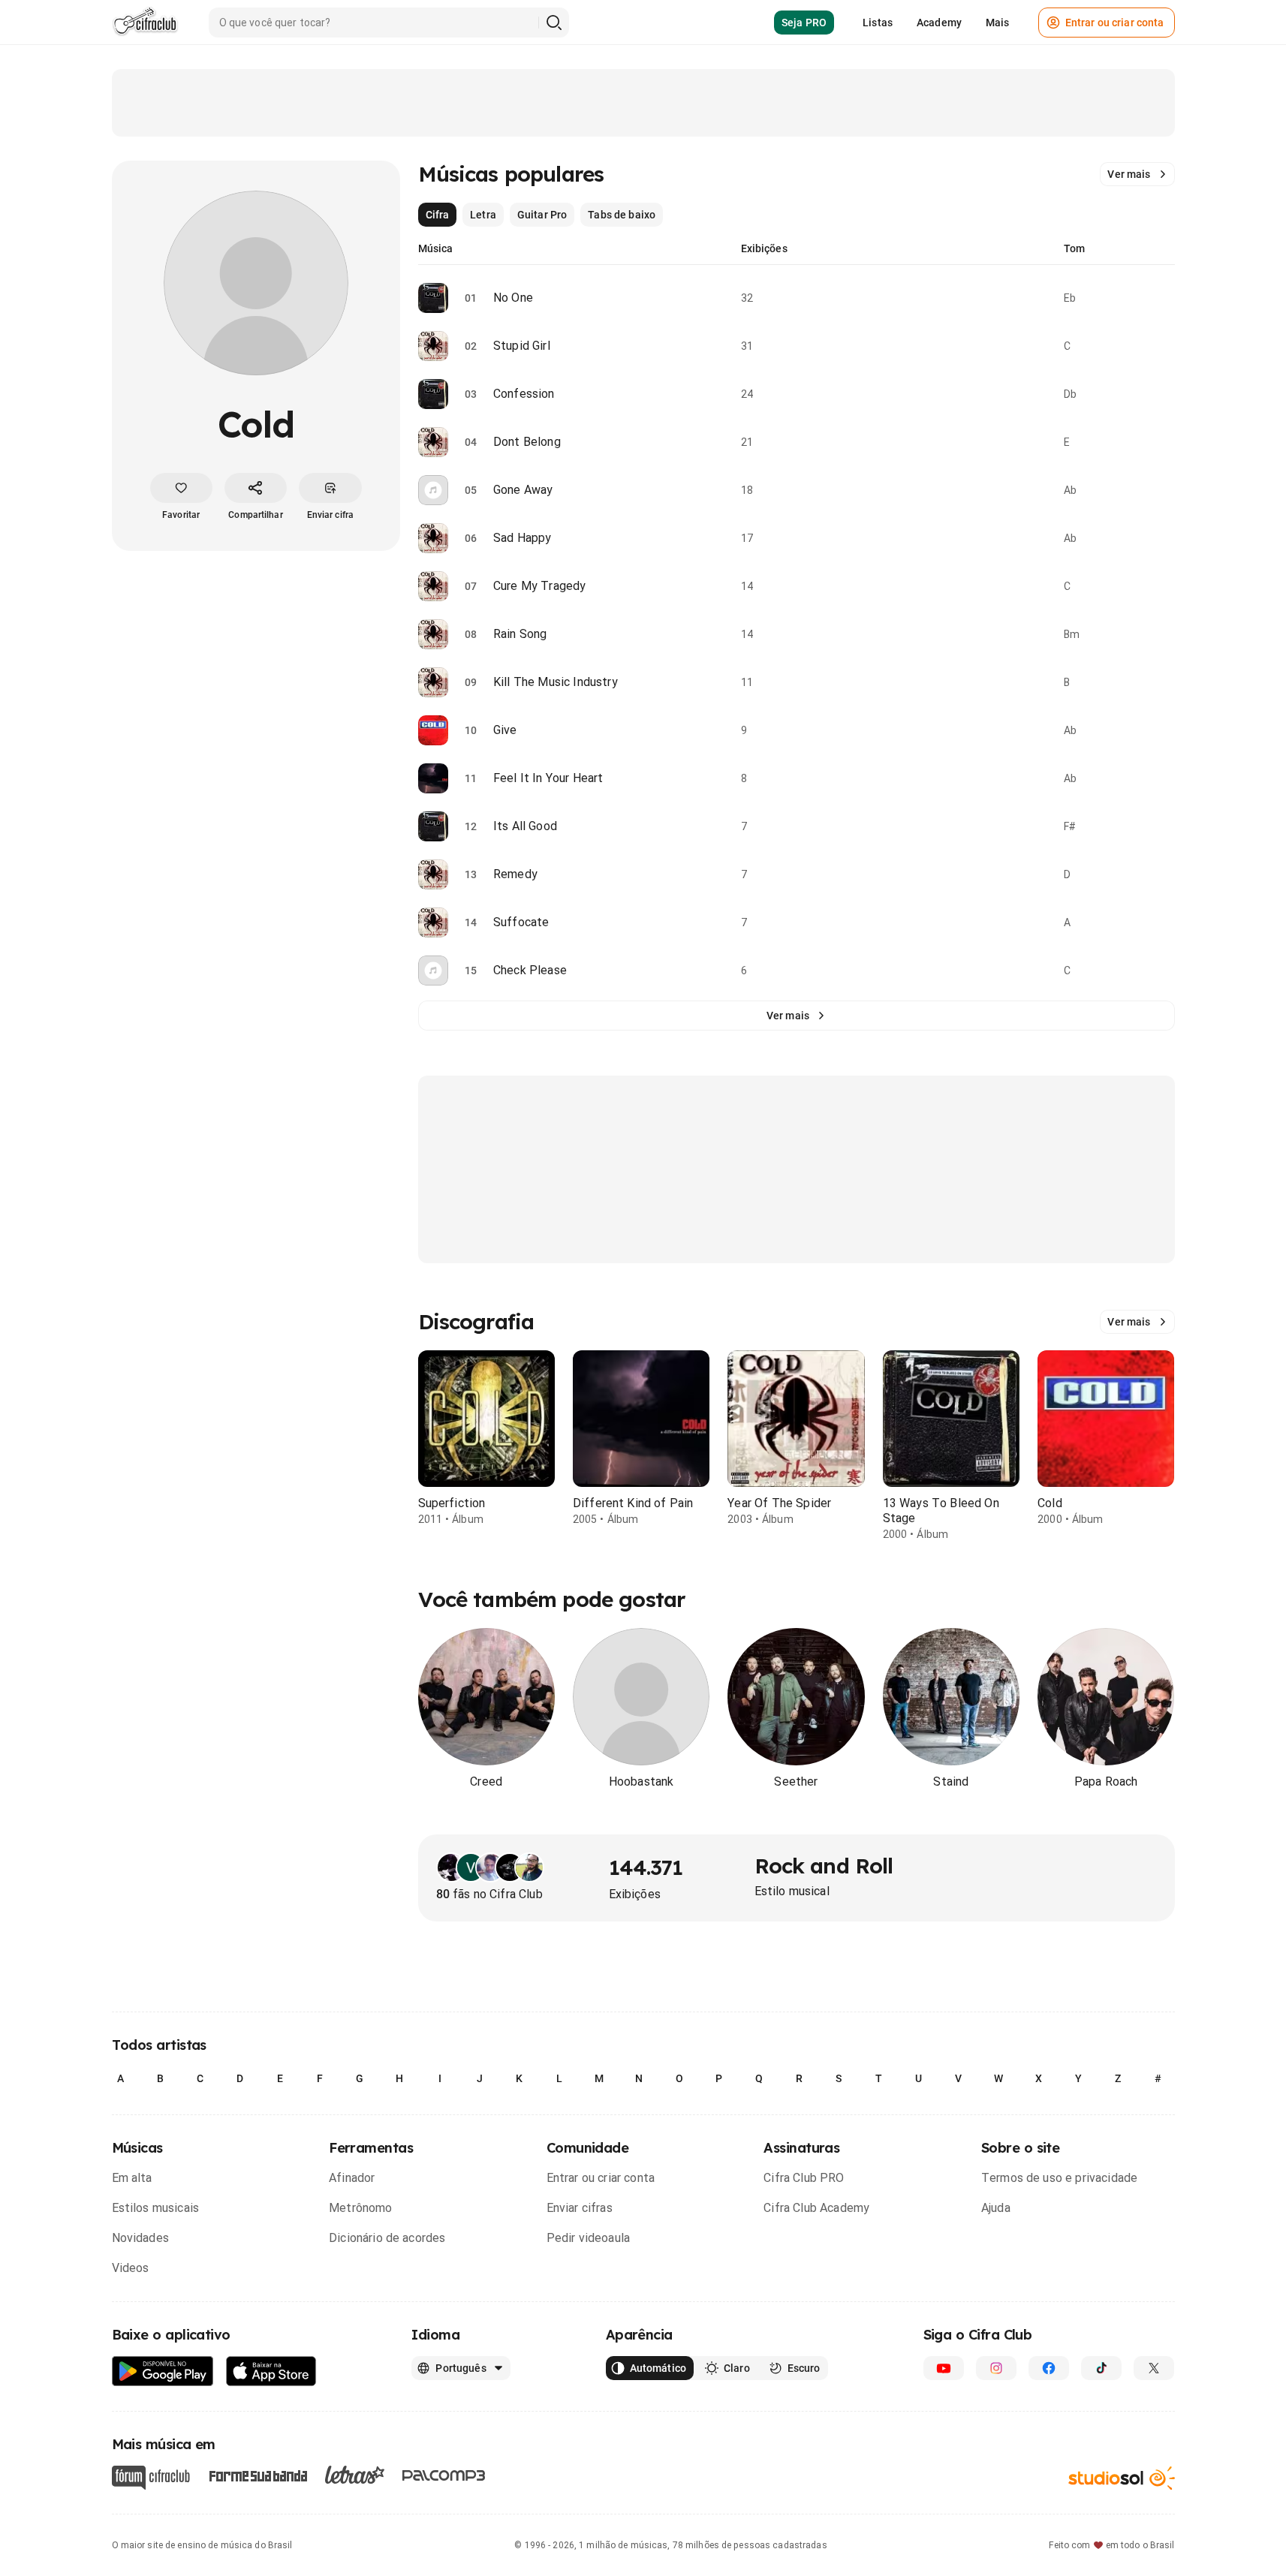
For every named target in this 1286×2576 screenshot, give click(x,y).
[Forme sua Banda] (258, 2474)
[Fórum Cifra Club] (151, 2478)
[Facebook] (1049, 2368)
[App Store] (271, 2371)
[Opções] (1166, 298)
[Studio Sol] (1122, 2477)
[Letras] (355, 2475)
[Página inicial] (145, 23)
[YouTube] (944, 2368)
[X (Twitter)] (1154, 2368)
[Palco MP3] (444, 2475)
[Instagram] (996, 2368)
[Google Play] (163, 2371)
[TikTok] (1101, 2368)
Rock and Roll (824, 1866)
